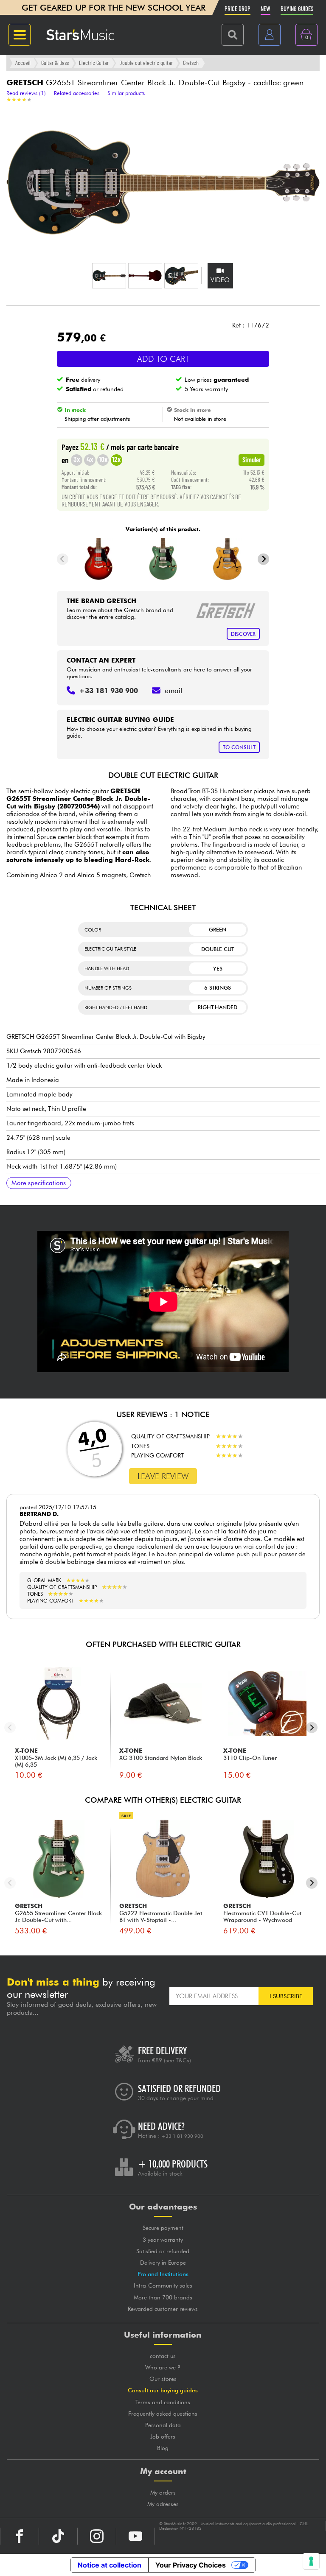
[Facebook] (20, 2536)
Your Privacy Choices (191, 2565)
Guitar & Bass (55, 63)
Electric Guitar (94, 63)
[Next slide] (263, 559)
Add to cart (163, 359)
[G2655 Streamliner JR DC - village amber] (227, 559)
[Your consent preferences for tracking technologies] (311, 2561)
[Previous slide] (63, 559)
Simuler (252, 459)
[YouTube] (135, 2536)
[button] (109, 276)
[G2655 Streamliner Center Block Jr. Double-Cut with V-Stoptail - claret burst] (99, 559)
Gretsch (191, 63)
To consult (239, 747)
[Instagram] (97, 2536)
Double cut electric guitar (146, 63)
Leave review (163, 1476)
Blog (163, 2448)
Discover (243, 634)
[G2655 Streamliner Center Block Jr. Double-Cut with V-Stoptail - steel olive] (163, 559)
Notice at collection (110, 2565)
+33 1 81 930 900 (182, 2136)
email (173, 691)
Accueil (23, 63)
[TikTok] (58, 2536)
